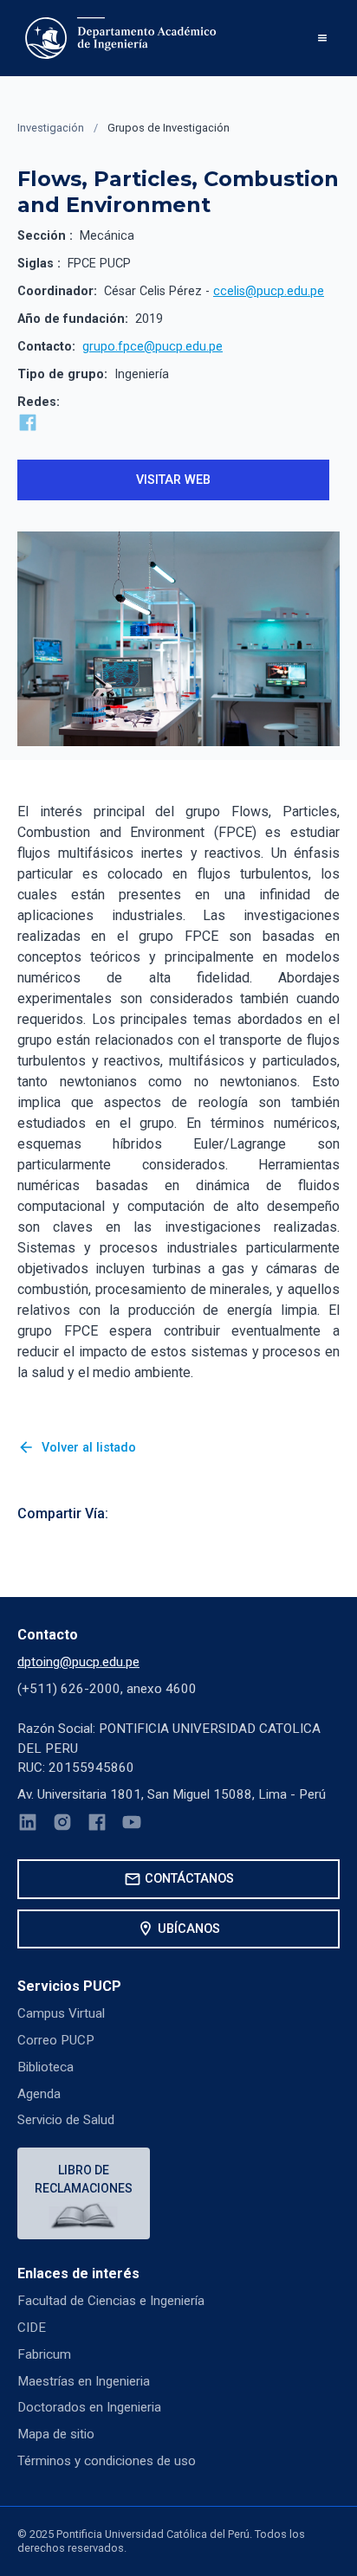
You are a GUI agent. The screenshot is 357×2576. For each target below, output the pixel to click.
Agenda (39, 2094)
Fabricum (44, 2354)
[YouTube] (132, 1825)
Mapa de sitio (56, 2434)
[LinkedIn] (28, 1825)
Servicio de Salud (66, 2120)
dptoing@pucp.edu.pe (78, 1662)
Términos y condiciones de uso (107, 2461)
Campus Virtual (61, 2013)
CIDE (32, 2328)
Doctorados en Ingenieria (89, 2407)
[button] (322, 38)
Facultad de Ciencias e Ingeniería (111, 2301)
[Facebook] (97, 1825)
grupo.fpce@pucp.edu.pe (153, 347)
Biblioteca (45, 2067)
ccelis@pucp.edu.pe (269, 291)
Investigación (51, 128)
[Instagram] (62, 1825)
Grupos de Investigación (169, 128)
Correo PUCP (56, 2040)
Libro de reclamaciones (84, 2179)
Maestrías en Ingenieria (84, 2381)
